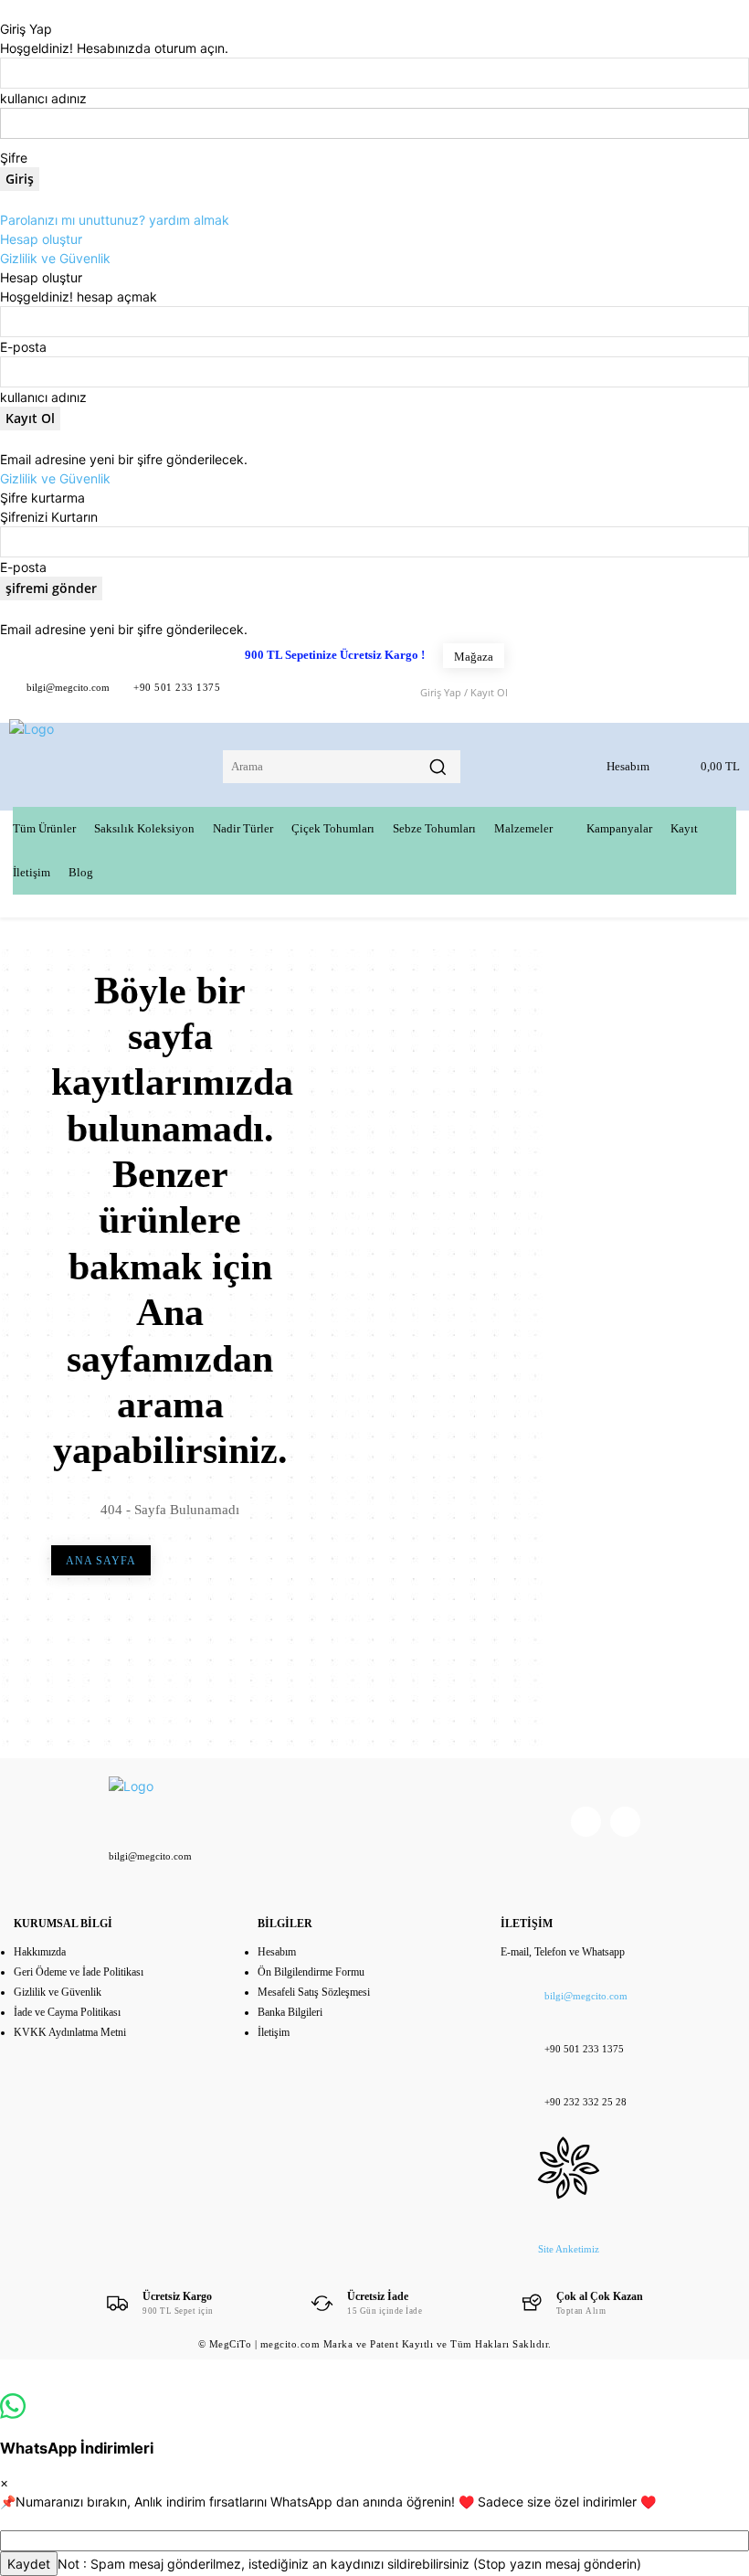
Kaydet (29, 2564)
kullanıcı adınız (43, 98)
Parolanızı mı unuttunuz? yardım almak (115, 220)
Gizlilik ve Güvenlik (55, 258)
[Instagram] (625, 1822)
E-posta (23, 347)
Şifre (14, 158)
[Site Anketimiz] (569, 2154)
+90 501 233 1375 (177, 687)
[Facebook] (249, 691)
